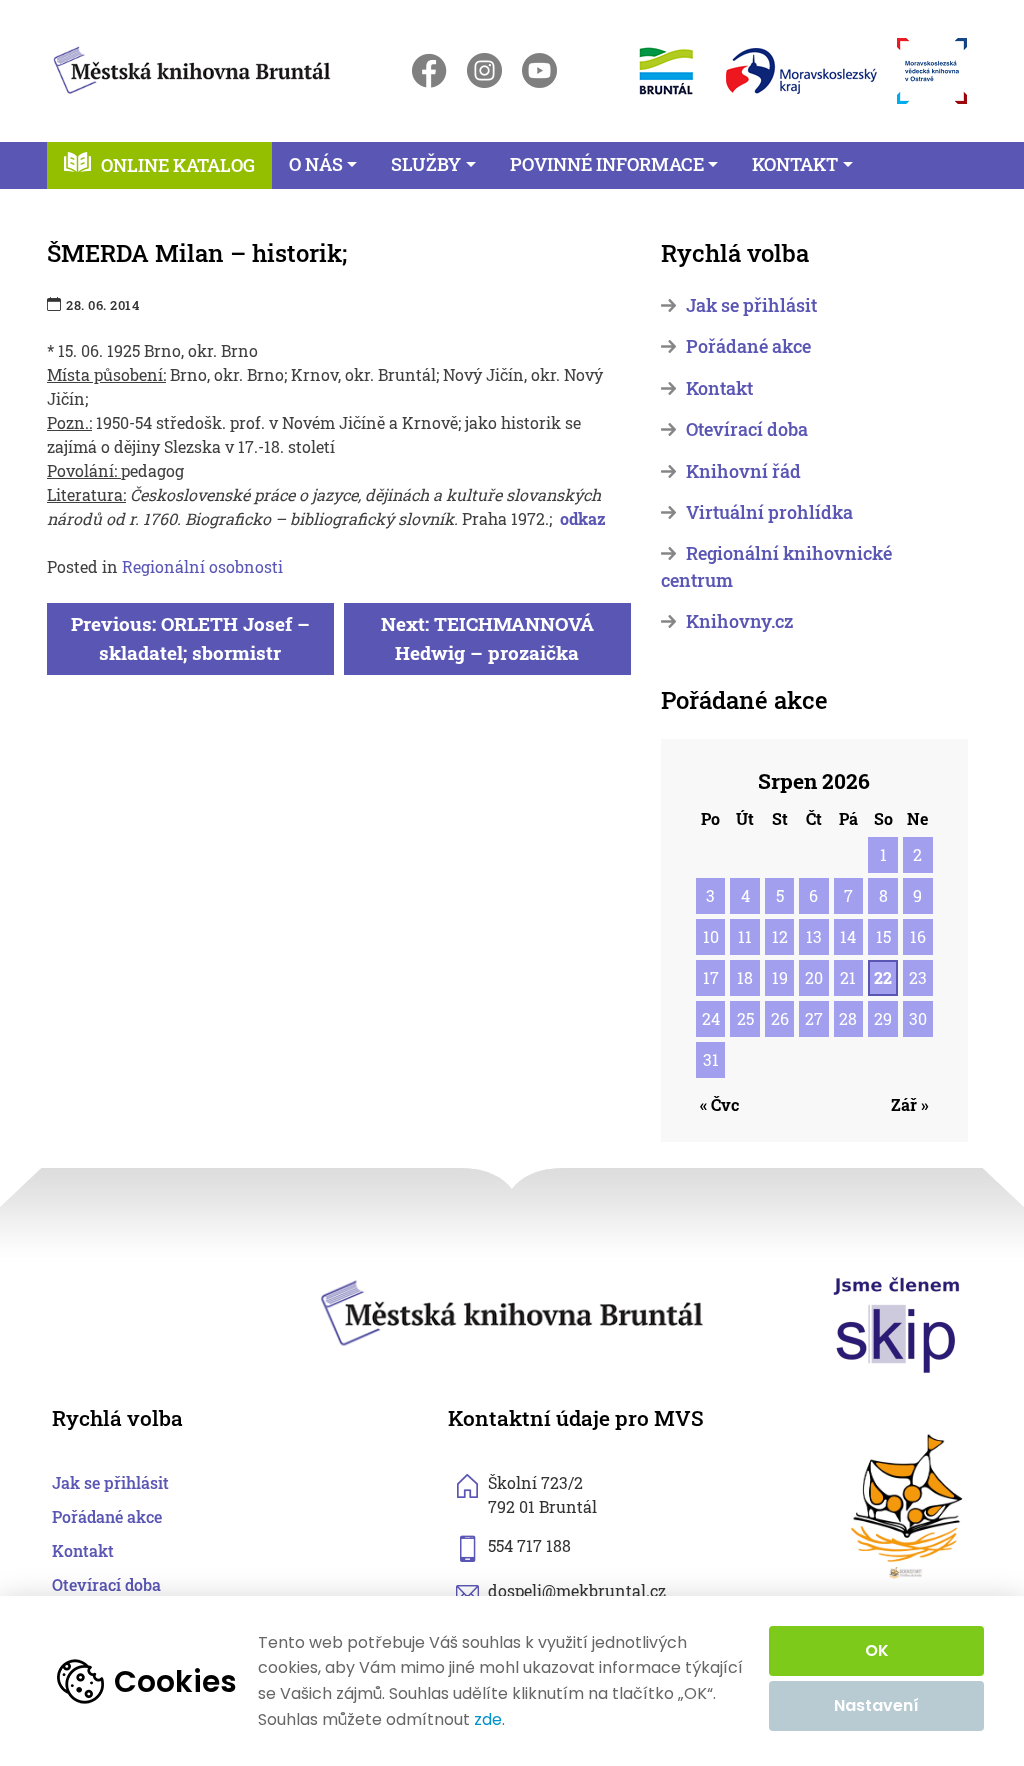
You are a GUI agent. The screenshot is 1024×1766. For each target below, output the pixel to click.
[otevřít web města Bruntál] (664, 70)
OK (877, 1650)
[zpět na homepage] (192, 66)
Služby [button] (426, 164)
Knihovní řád (743, 471)
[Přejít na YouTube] (539, 70)
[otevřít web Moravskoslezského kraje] (801, 71)
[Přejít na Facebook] (429, 70)
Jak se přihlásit (751, 305)
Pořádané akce (748, 346)
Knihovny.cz (739, 621)
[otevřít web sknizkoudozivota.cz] (908, 1506)
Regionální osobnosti (202, 566)
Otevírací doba (747, 429)
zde (488, 1720)
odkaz (583, 518)
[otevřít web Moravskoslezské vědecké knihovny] (932, 71)
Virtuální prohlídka (769, 512)
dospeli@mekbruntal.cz (577, 1590)
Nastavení (876, 1705)
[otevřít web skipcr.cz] (897, 1323)
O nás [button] (316, 164)
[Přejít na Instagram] (484, 70)
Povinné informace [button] (607, 164)
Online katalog (178, 165)
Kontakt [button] (795, 164)
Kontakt (719, 388)
